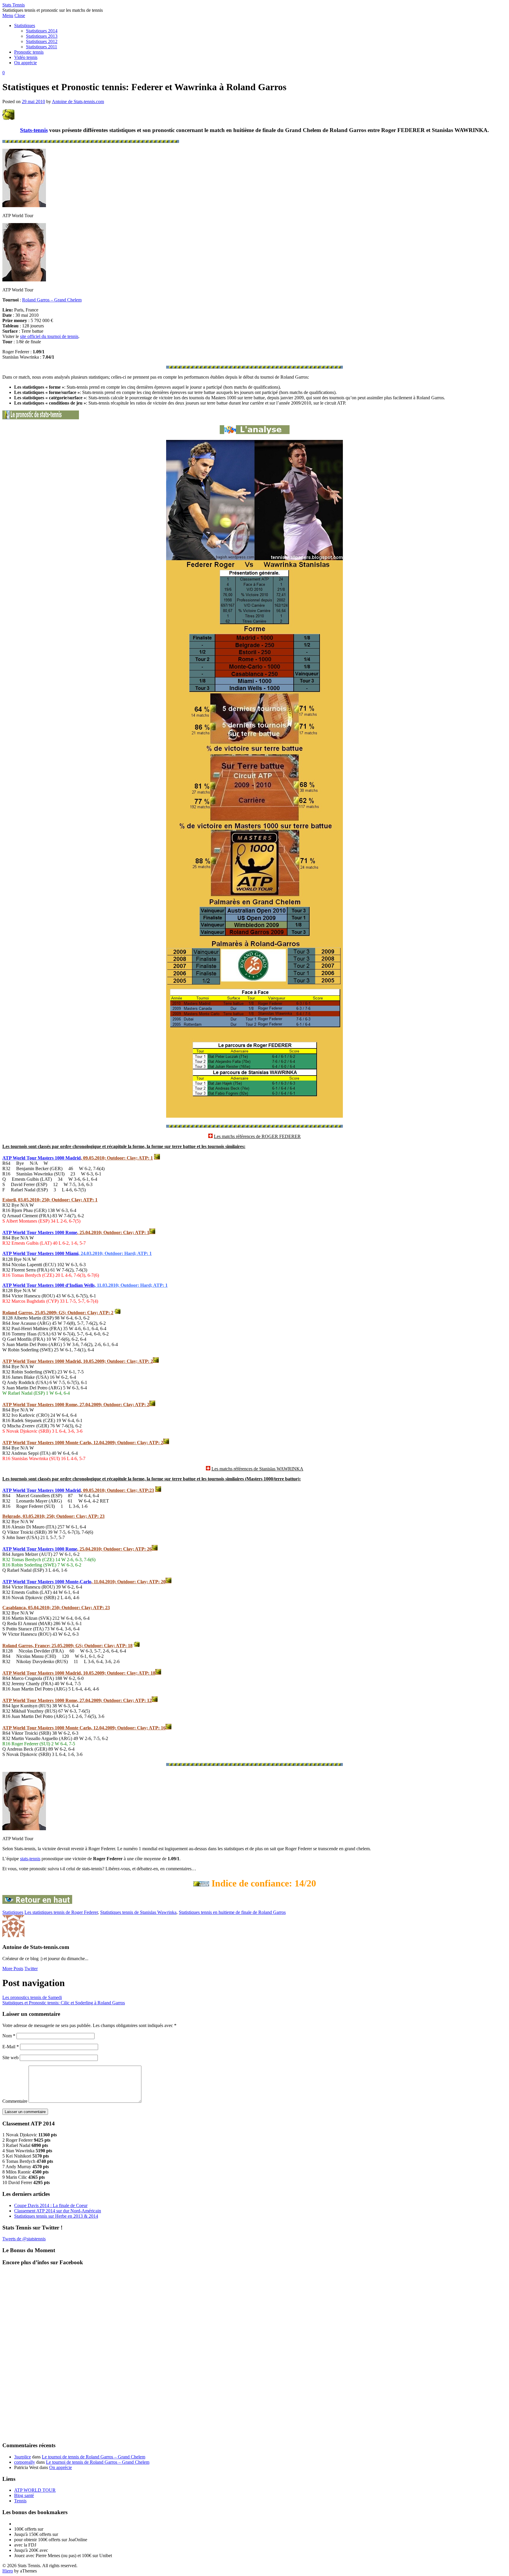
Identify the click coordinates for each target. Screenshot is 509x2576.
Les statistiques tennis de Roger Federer (61, 1912)
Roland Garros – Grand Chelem (52, 300)
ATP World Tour (20, 1582)
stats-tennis (30, 1859)
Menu (8, 15)
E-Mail (11, 2047)
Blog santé (24, 2495)
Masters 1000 (52, 1582)
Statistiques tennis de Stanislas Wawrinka (138, 1912)
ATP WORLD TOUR (35, 2490)
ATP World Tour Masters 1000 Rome (40, 1232)
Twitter (31, 1969)
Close (20, 15)
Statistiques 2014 (42, 31)
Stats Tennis (14, 5)
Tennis (20, 2501)
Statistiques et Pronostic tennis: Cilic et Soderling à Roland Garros (64, 2003)
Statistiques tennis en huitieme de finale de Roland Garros (232, 1912)
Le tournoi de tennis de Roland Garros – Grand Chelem (94, 2457)
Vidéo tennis (26, 57)
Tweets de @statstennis (24, 2239)
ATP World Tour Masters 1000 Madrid (42, 1158)
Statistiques (25, 25)
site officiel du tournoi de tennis (49, 336)
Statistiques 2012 (42, 41)
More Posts (13, 1969)
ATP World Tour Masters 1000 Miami (40, 1253)
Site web (10, 2058)
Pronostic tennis (29, 52)
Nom (9, 2036)
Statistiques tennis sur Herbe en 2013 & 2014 (56, 2216)
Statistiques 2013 (42, 36)
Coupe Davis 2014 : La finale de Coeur (51, 2205)
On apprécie (25, 63)
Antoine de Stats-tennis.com (78, 102)
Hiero (8, 2571)
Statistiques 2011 (42, 47)
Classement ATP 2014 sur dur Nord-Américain (58, 2211)
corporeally (25, 2462)
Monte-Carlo (78, 1582)
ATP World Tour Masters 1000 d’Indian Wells (48, 1285)
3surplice (23, 2457)
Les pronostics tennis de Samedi (32, 1997)
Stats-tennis (34, 130)
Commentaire (15, 2101)
